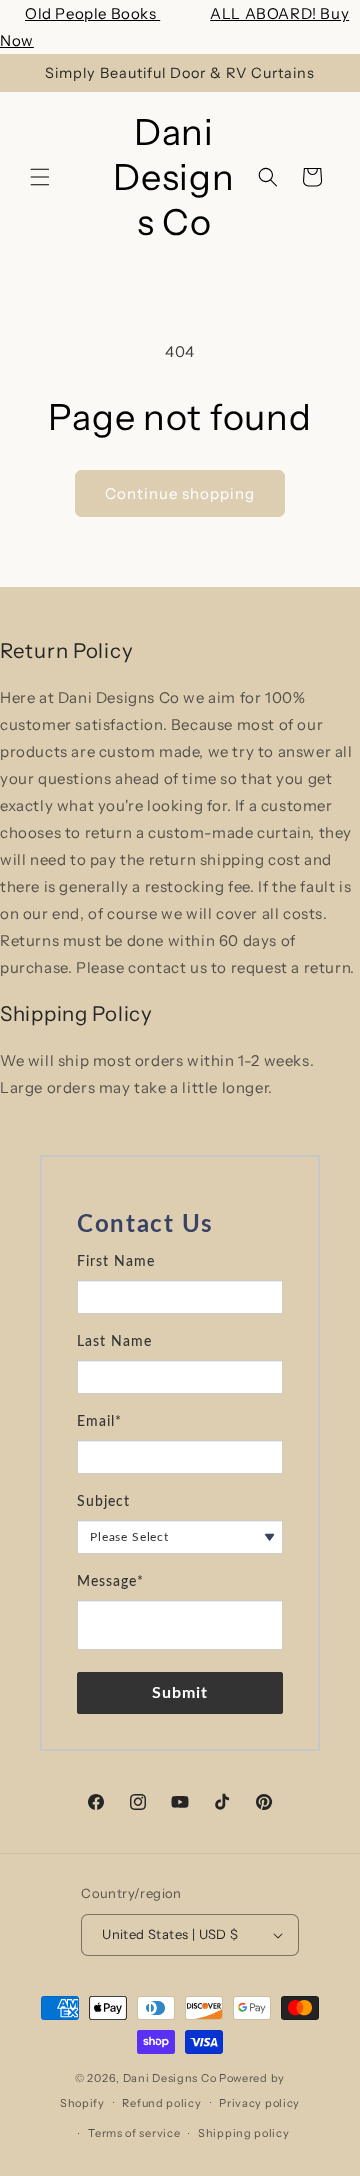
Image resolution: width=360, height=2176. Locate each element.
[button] (40, 177)
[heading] (180, 1225)
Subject (103, 1502)
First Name (116, 1262)
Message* (110, 1582)
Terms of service (134, 2133)
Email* (99, 1422)
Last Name (114, 1342)
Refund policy (161, 2103)
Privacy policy (259, 2103)
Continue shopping (180, 493)
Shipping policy (244, 2133)
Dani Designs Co (170, 2078)
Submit (180, 1693)
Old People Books (92, 13)
